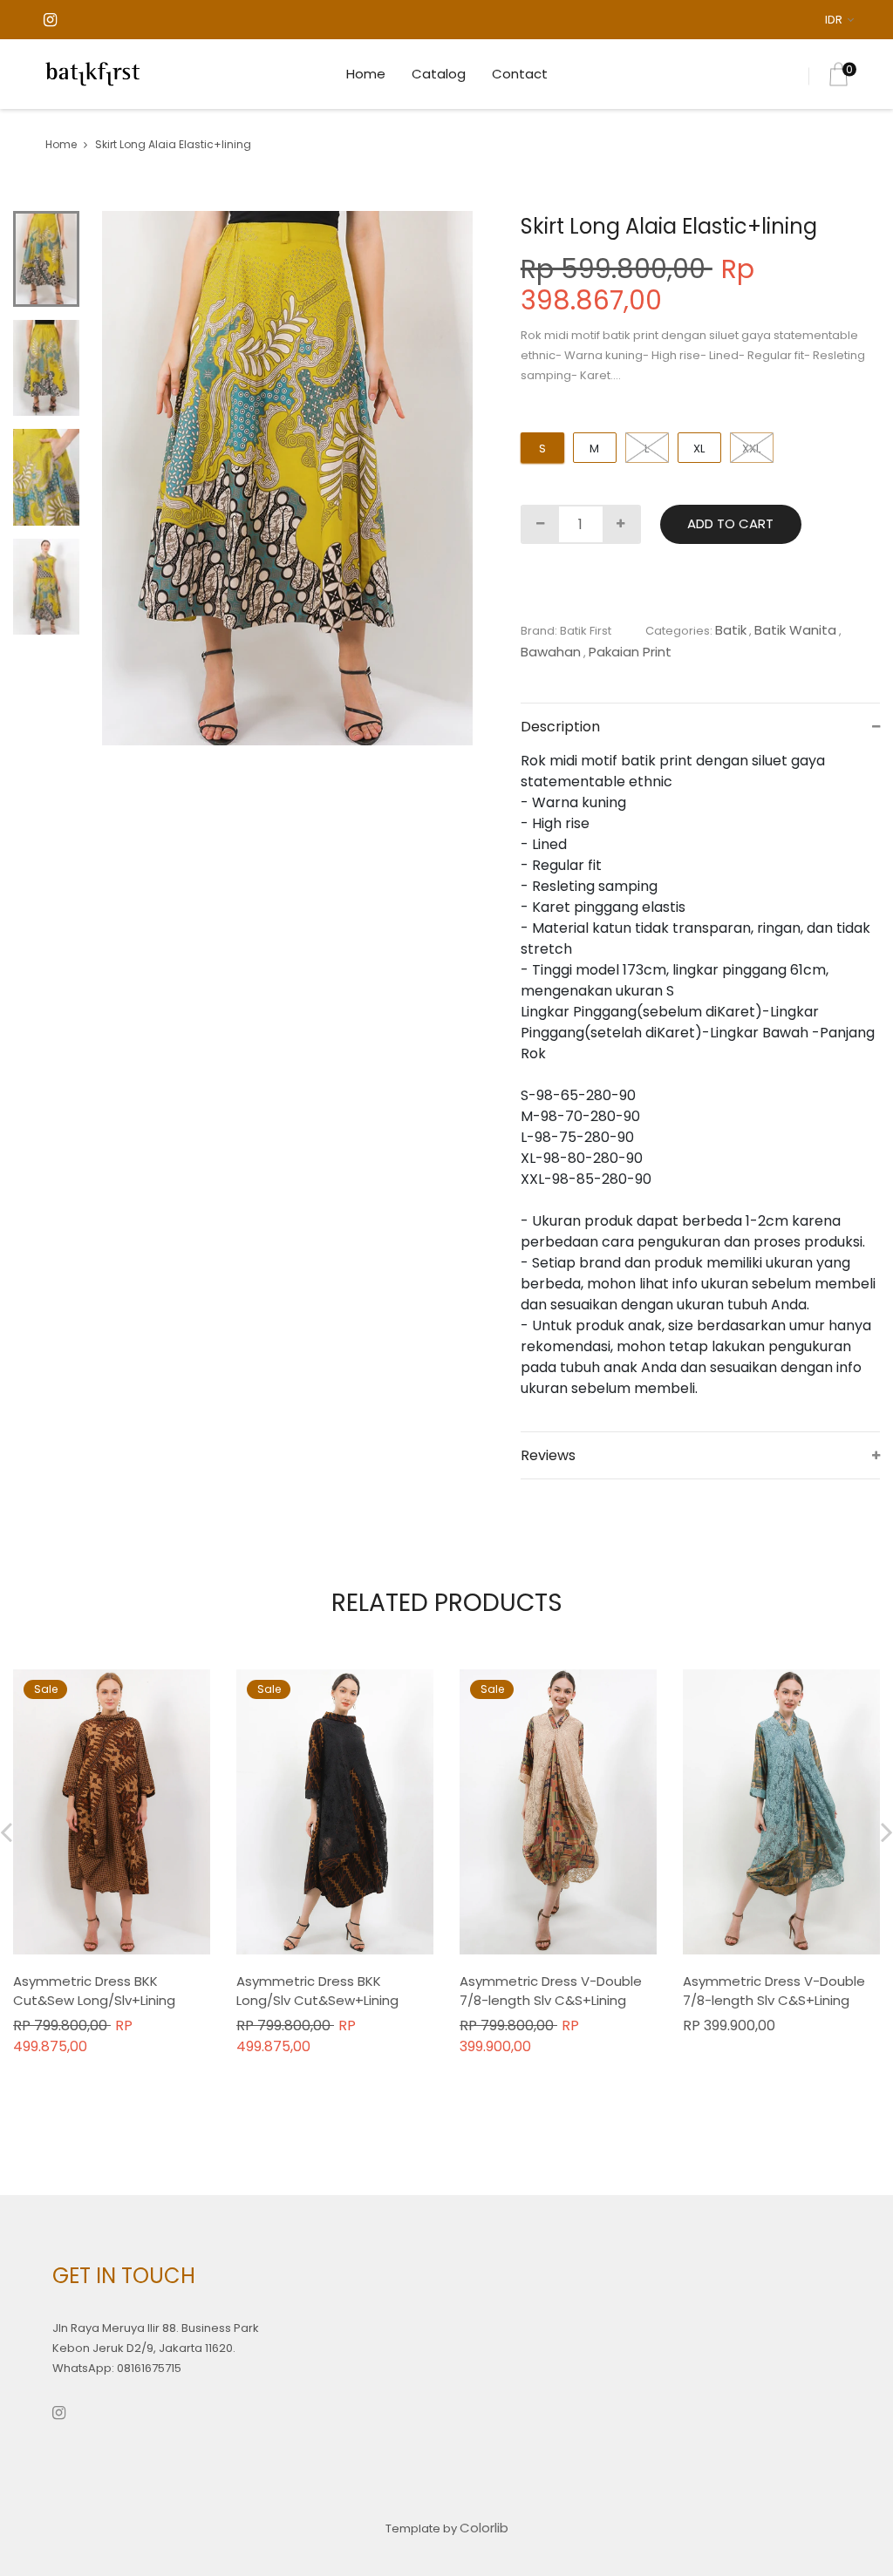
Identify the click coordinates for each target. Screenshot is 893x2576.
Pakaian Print (630, 652)
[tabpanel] (287, 479)
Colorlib (484, 2528)
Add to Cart (730, 523)
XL (699, 449)
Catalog (439, 74)
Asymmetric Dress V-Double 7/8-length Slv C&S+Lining (551, 1991)
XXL (751, 449)
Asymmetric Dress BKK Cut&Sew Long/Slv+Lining (94, 1991)
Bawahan (551, 652)
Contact (520, 74)
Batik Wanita (795, 630)
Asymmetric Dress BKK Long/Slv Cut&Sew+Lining (317, 1991)
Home (366, 74)
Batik (731, 630)
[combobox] (842, 20)
